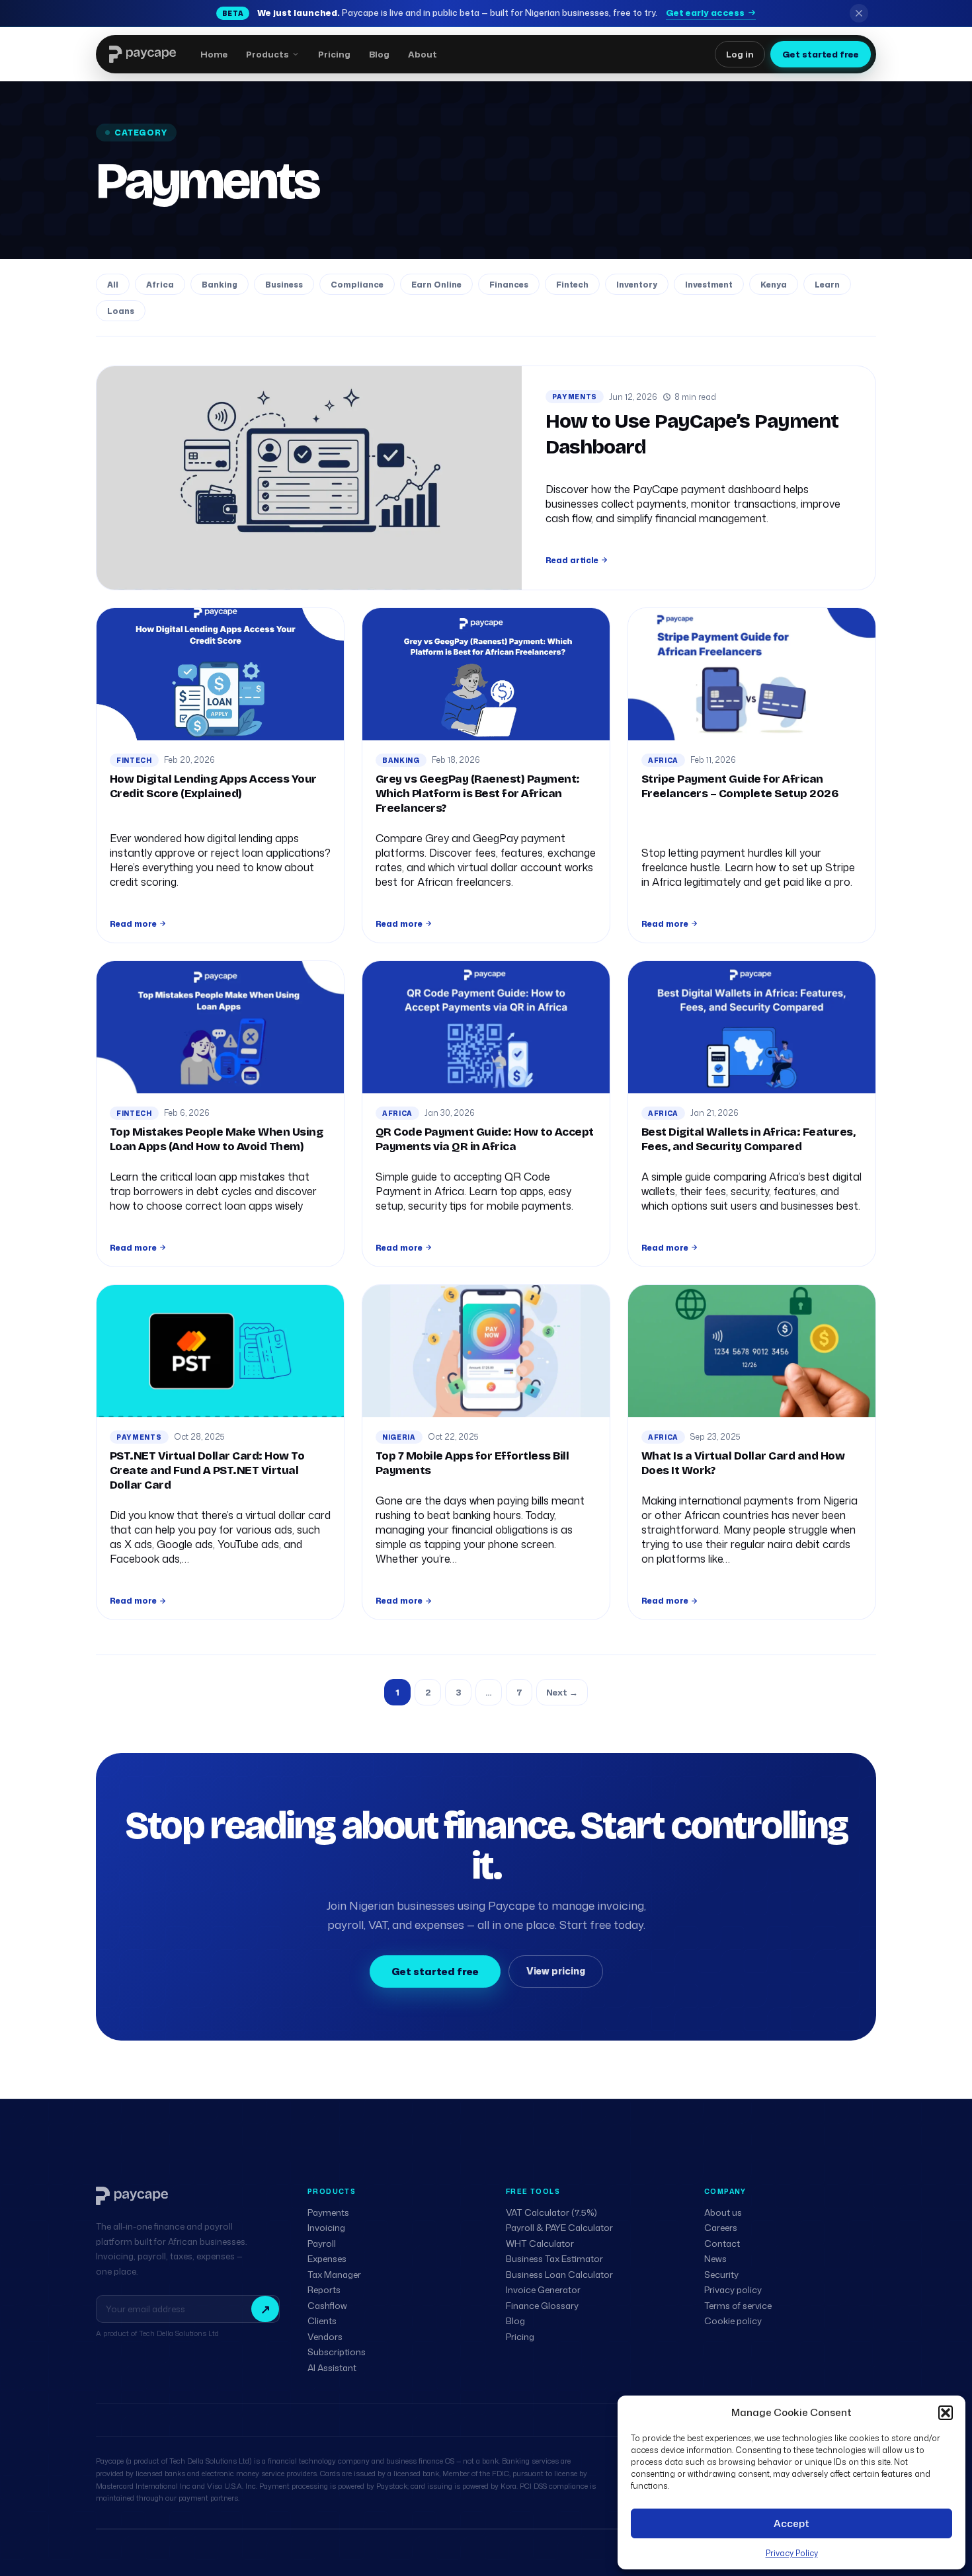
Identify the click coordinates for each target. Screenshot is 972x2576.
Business (284, 285)
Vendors (325, 2337)
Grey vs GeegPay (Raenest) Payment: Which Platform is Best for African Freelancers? (478, 794)
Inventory (637, 285)
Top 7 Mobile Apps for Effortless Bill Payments (472, 1463)
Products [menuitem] (267, 54)
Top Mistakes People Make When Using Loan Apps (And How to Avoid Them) (216, 1139)
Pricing (520, 2337)
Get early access (705, 13)
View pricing (556, 1971)
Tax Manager (334, 2275)
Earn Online (436, 285)
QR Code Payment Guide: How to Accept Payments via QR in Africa (485, 1139)
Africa (160, 285)
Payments (575, 397)
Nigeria (399, 1437)
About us (723, 2212)
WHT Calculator (540, 2244)
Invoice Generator (543, 2290)
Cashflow (327, 2306)
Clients (322, 2321)
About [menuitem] (423, 54)
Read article (572, 560)
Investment (709, 285)
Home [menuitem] (214, 54)
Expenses (327, 2259)
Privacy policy (733, 2290)
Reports (324, 2290)
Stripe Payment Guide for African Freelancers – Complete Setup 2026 (740, 786)
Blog (515, 2321)
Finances (509, 285)
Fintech (572, 285)
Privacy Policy (792, 2553)
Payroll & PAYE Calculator (559, 2228)
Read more (133, 924)
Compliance (357, 285)
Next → (562, 1692)
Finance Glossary (542, 2306)
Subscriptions (337, 2352)
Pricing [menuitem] (334, 54)
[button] (946, 2413)
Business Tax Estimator (554, 2259)
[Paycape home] (142, 54)
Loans (121, 311)
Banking (220, 285)
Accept (791, 2523)
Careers (721, 2228)
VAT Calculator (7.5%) (551, 2212)
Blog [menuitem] (379, 54)
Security (721, 2275)
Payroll (322, 2244)
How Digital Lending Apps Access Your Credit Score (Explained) (213, 786)
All (113, 285)
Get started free (821, 54)
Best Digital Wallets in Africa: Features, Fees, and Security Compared (748, 1139)
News (715, 2259)
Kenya (774, 285)
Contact (722, 2244)
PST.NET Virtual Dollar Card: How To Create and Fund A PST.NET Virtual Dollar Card (207, 1470)
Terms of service (738, 2306)
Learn (827, 285)
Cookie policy (733, 2321)
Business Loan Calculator (559, 2275)
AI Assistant (332, 2368)
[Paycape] (132, 2196)
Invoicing (326, 2228)
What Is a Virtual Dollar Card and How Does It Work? (743, 1463)
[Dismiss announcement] (859, 13)
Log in (740, 54)
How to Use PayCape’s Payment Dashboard (692, 434)
